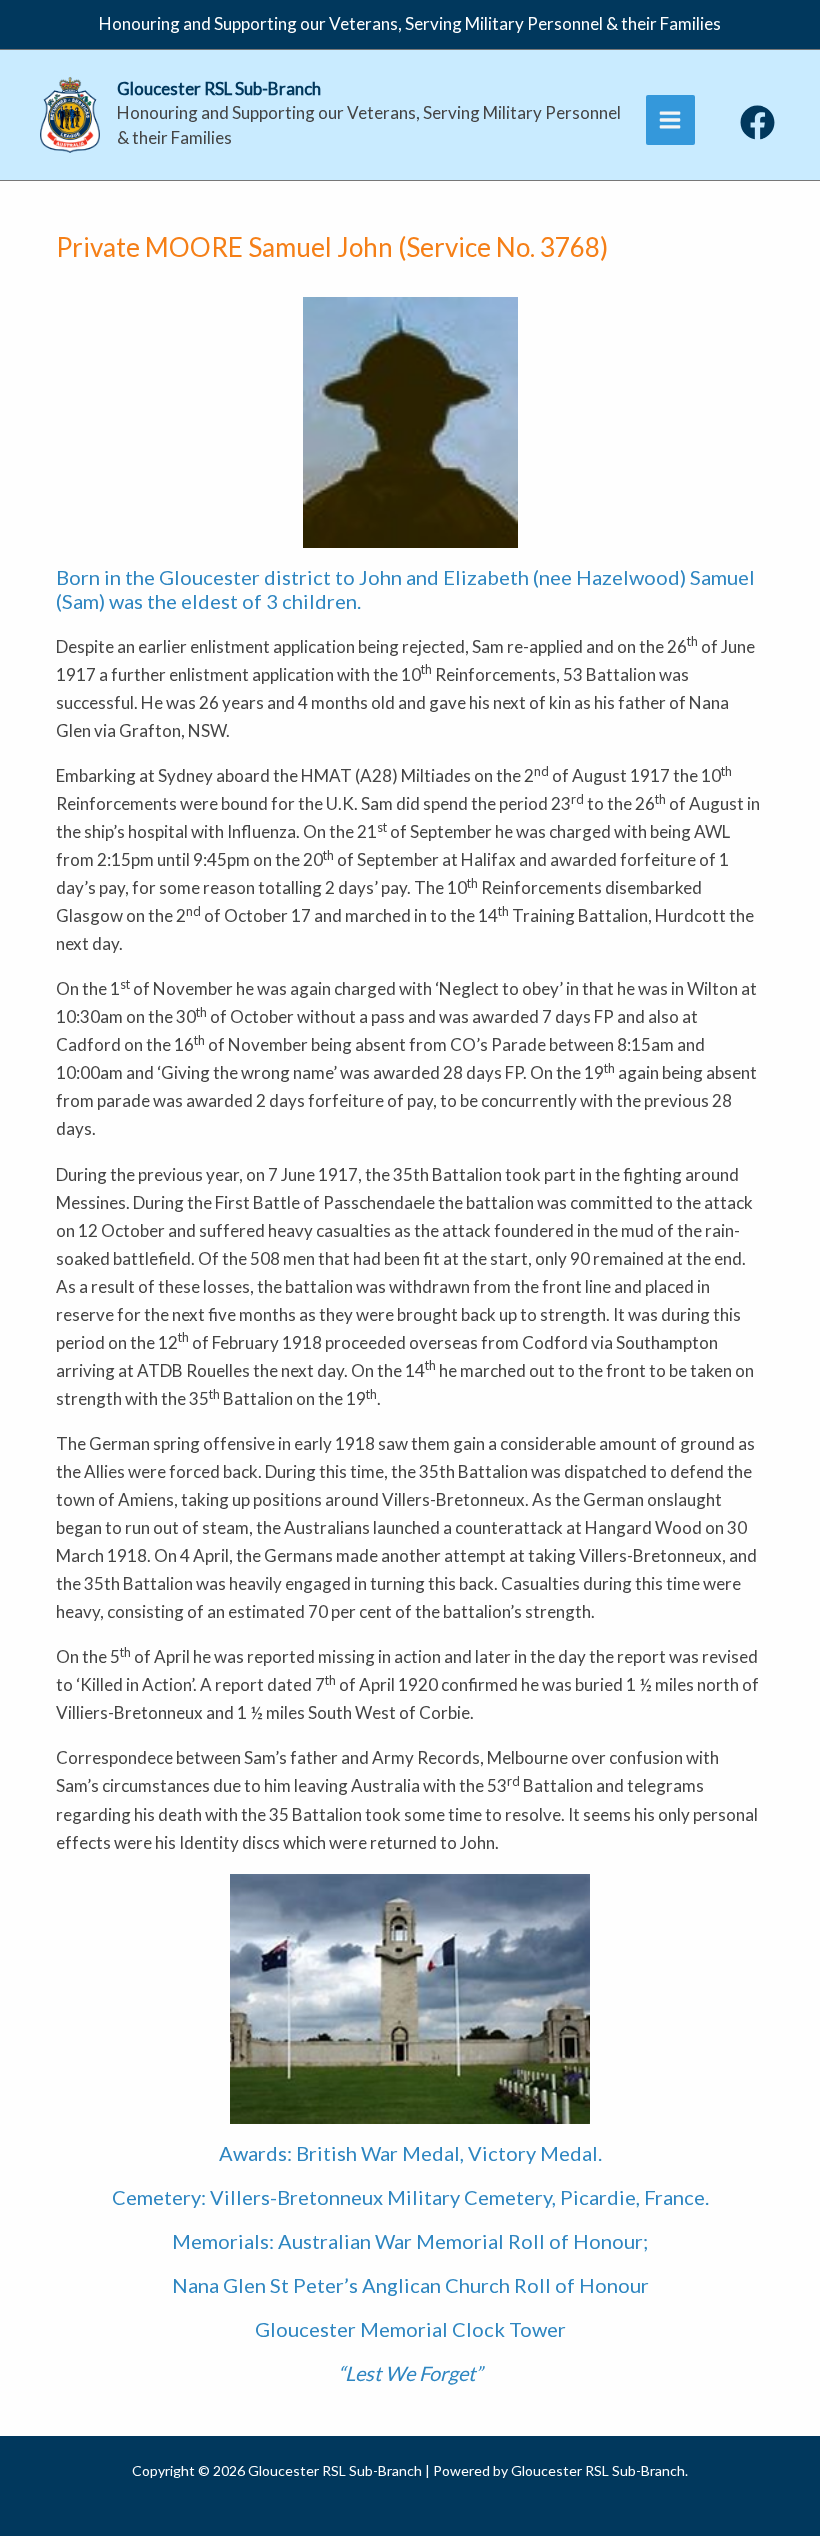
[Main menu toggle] (671, 120)
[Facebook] (757, 122)
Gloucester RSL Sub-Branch (219, 88)
